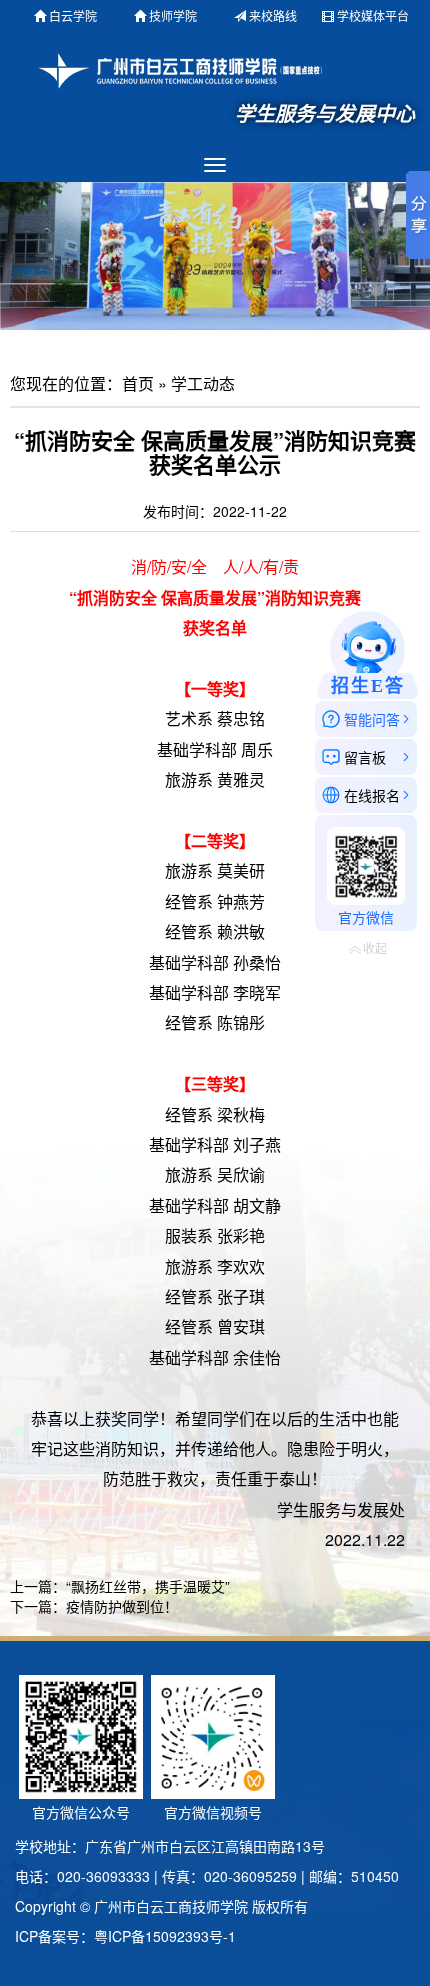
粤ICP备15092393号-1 (165, 1936)
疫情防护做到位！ (122, 1606)
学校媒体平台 (373, 15)
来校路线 (273, 15)
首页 (138, 383)
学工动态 (203, 383)
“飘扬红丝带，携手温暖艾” (148, 1586)
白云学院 (73, 15)
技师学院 (173, 15)
